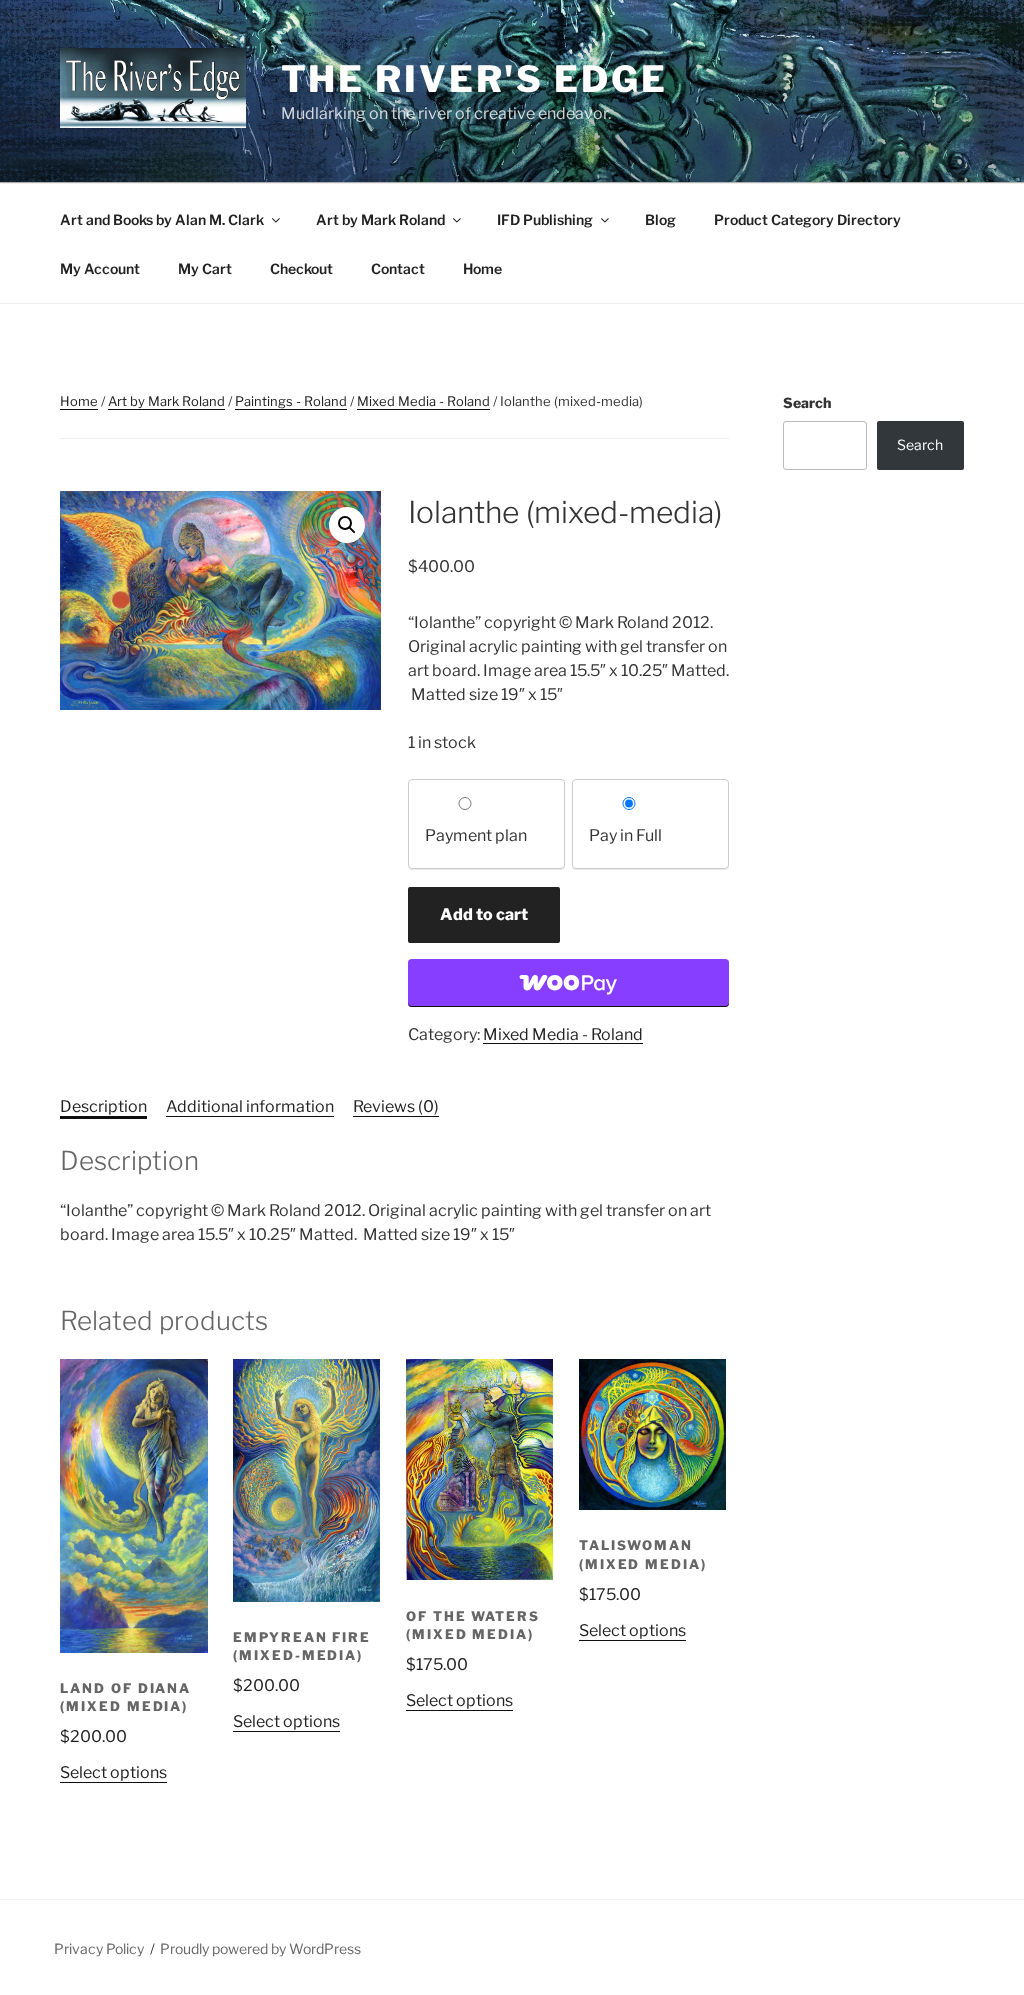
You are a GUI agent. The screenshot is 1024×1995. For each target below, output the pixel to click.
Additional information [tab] (250, 1106)
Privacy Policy (99, 1948)
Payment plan (476, 835)
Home (482, 268)
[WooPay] (568, 983)
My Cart (205, 268)
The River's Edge (474, 79)
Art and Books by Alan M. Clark (162, 219)
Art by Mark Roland (380, 219)
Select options (113, 1772)
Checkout (301, 268)
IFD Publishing (545, 219)
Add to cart (484, 914)
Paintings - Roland (291, 401)
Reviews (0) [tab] (396, 1106)
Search (807, 402)
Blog (660, 219)
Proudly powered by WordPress (260, 1948)
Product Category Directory (807, 219)
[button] (347, 525)
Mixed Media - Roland (423, 401)
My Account (100, 268)
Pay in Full (625, 835)
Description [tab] (103, 1106)
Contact (398, 268)
